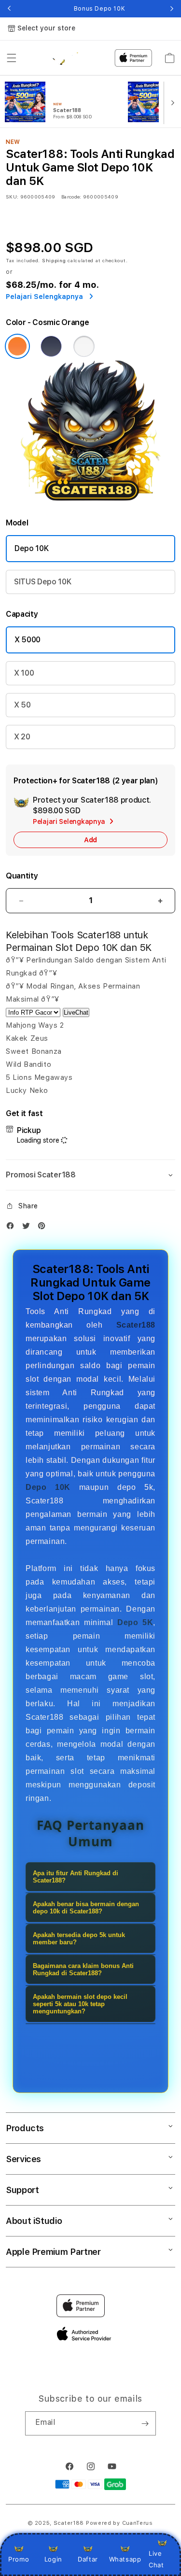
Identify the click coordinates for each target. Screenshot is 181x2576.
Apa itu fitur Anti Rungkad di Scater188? (76, 1877)
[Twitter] (28, 1228)
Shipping (54, 260)
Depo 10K (31, 548)
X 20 (22, 737)
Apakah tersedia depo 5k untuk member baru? (79, 1939)
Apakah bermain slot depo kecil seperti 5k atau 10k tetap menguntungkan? (80, 2004)
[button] (12, 58)
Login (53, 2559)
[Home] (63, 58)
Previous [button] (9, 9)
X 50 (22, 705)
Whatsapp (125, 2559)
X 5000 (28, 640)
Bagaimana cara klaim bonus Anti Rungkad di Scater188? (83, 1969)
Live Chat (156, 2559)
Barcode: (71, 197)
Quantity (22, 876)
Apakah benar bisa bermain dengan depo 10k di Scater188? (86, 1908)
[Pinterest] (44, 1228)
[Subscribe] (145, 2423)
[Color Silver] (84, 346)
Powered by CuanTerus (119, 2523)
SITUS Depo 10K (43, 582)
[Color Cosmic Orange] (17, 346)
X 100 (24, 673)
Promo (19, 2559)
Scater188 (69, 2523)
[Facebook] (13, 1228)
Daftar (88, 2559)
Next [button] (172, 9)
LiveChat (76, 1012)
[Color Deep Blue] (51, 346)
